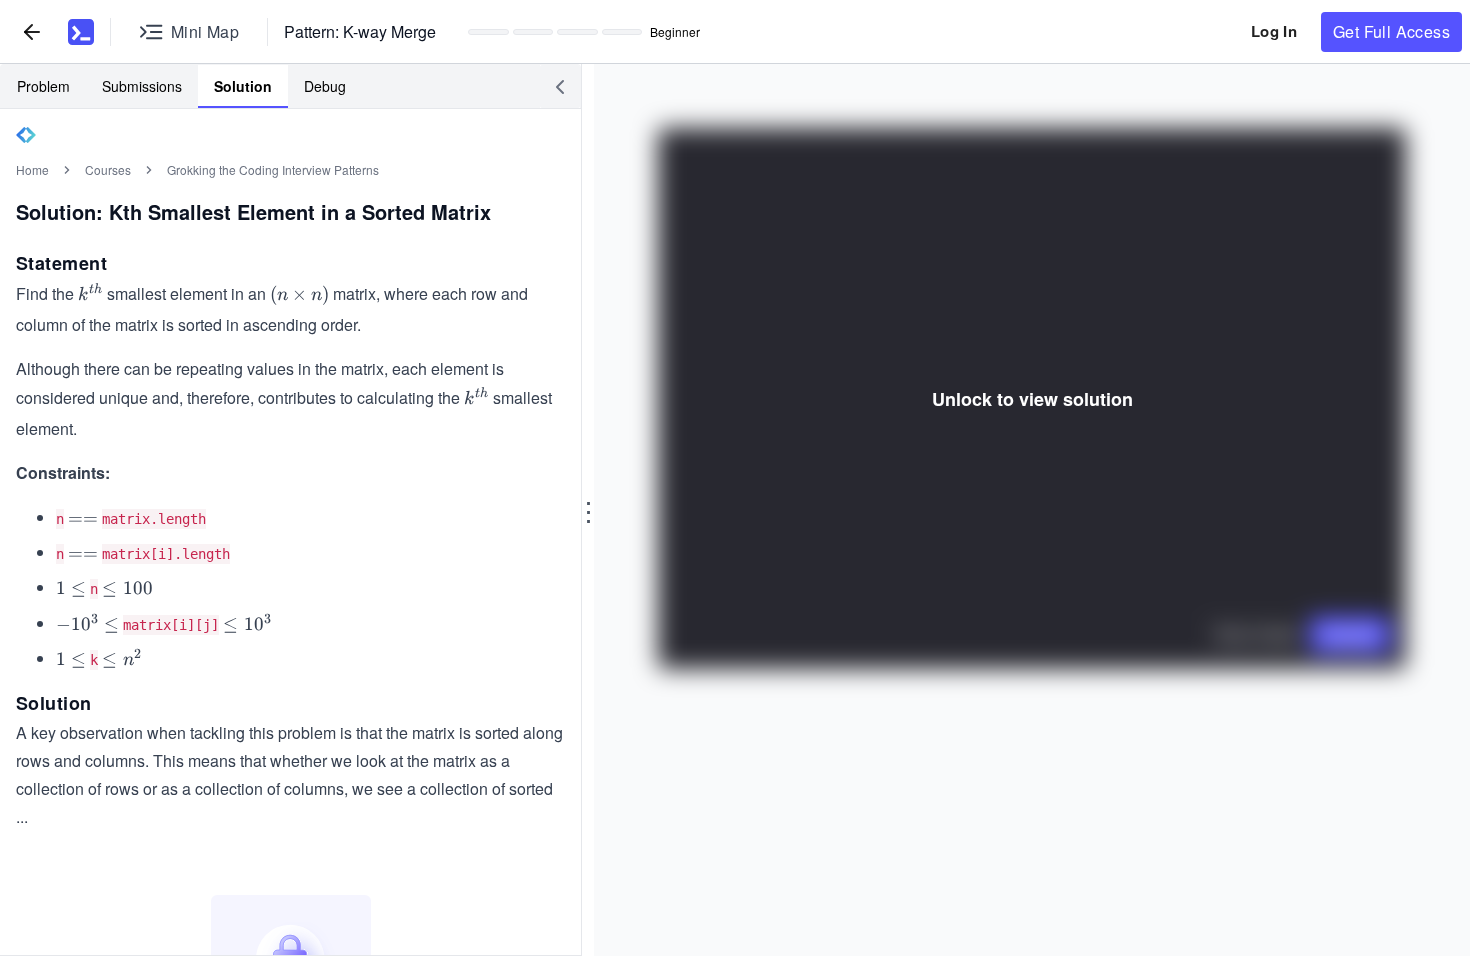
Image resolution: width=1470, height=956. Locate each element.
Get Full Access (1391, 31)
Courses (108, 169)
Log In (1274, 31)
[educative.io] (81, 32)
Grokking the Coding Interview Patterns (273, 169)
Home (32, 169)
